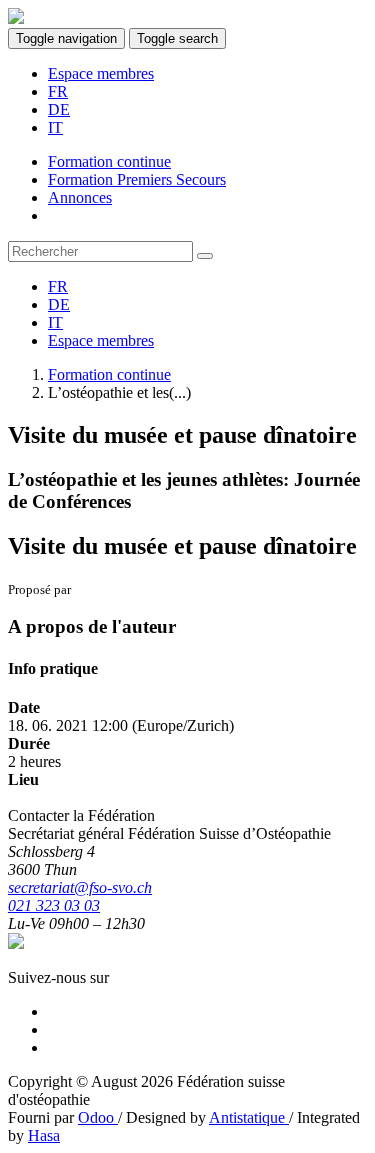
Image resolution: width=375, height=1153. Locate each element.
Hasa (44, 1135)
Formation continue (109, 374)
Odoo (98, 1117)
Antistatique (249, 1117)
